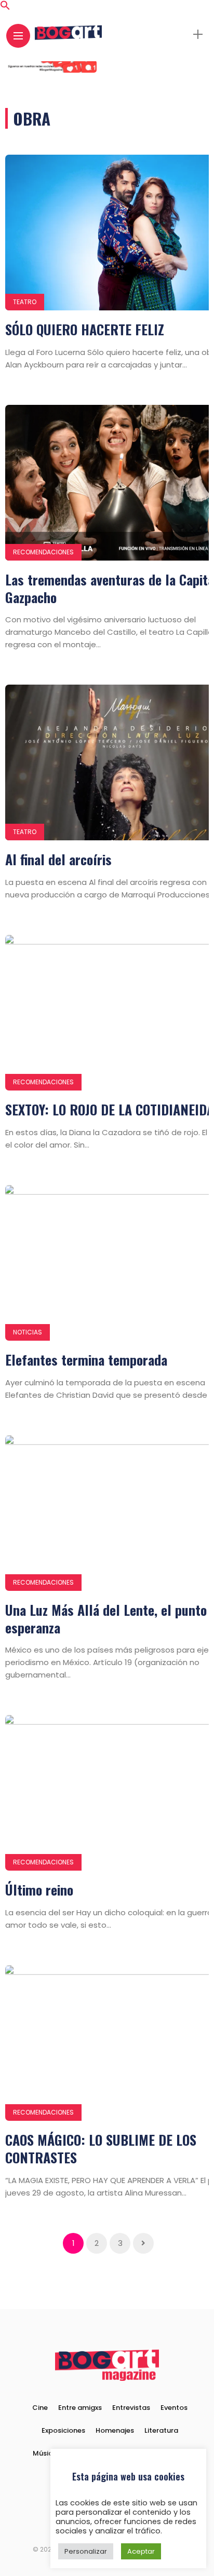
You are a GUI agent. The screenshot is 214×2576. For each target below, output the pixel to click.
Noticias (28, 1332)
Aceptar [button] (141, 2551)
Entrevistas (131, 2408)
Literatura (161, 2430)
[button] (5, 8)
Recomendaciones (43, 552)
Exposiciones (63, 2430)
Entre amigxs (80, 2408)
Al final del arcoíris (58, 859)
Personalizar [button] (86, 2551)
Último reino (39, 1890)
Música (45, 2453)
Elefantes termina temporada (86, 1360)
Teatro (25, 302)
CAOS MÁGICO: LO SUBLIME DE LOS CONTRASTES (101, 2149)
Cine (40, 2408)
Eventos (174, 2408)
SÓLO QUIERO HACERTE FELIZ (85, 329)
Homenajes (115, 2430)
